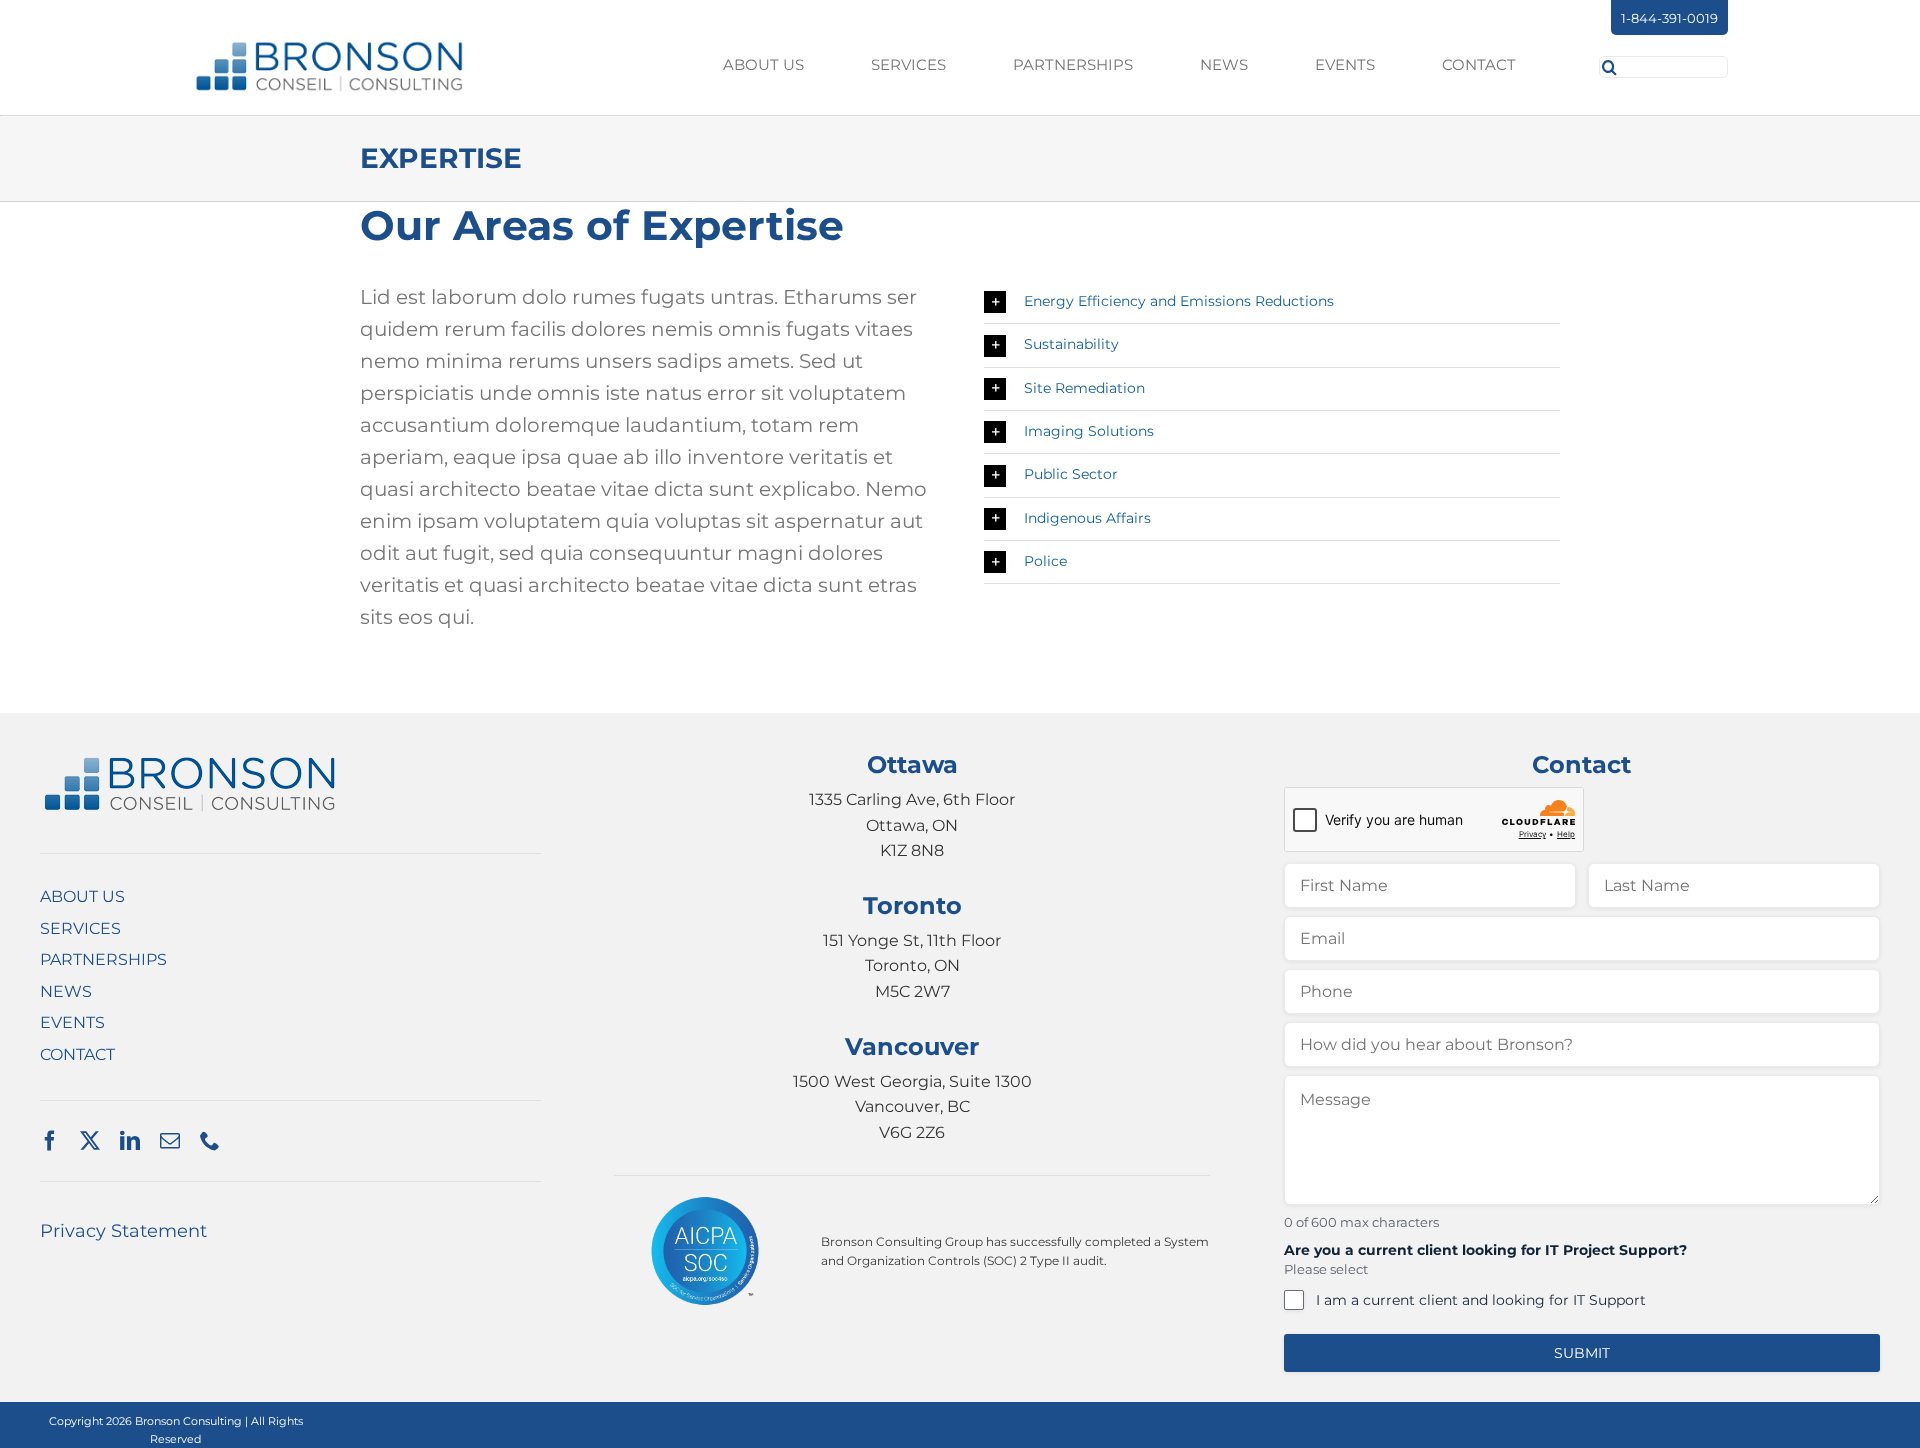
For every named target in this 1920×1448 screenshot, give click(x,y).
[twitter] (90, 1141)
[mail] (170, 1141)
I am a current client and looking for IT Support (1481, 1300)
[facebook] (50, 1141)
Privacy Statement (123, 1231)
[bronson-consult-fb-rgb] (329, 48)
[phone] (210, 1141)
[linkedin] (130, 1141)
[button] (1272, 302)
